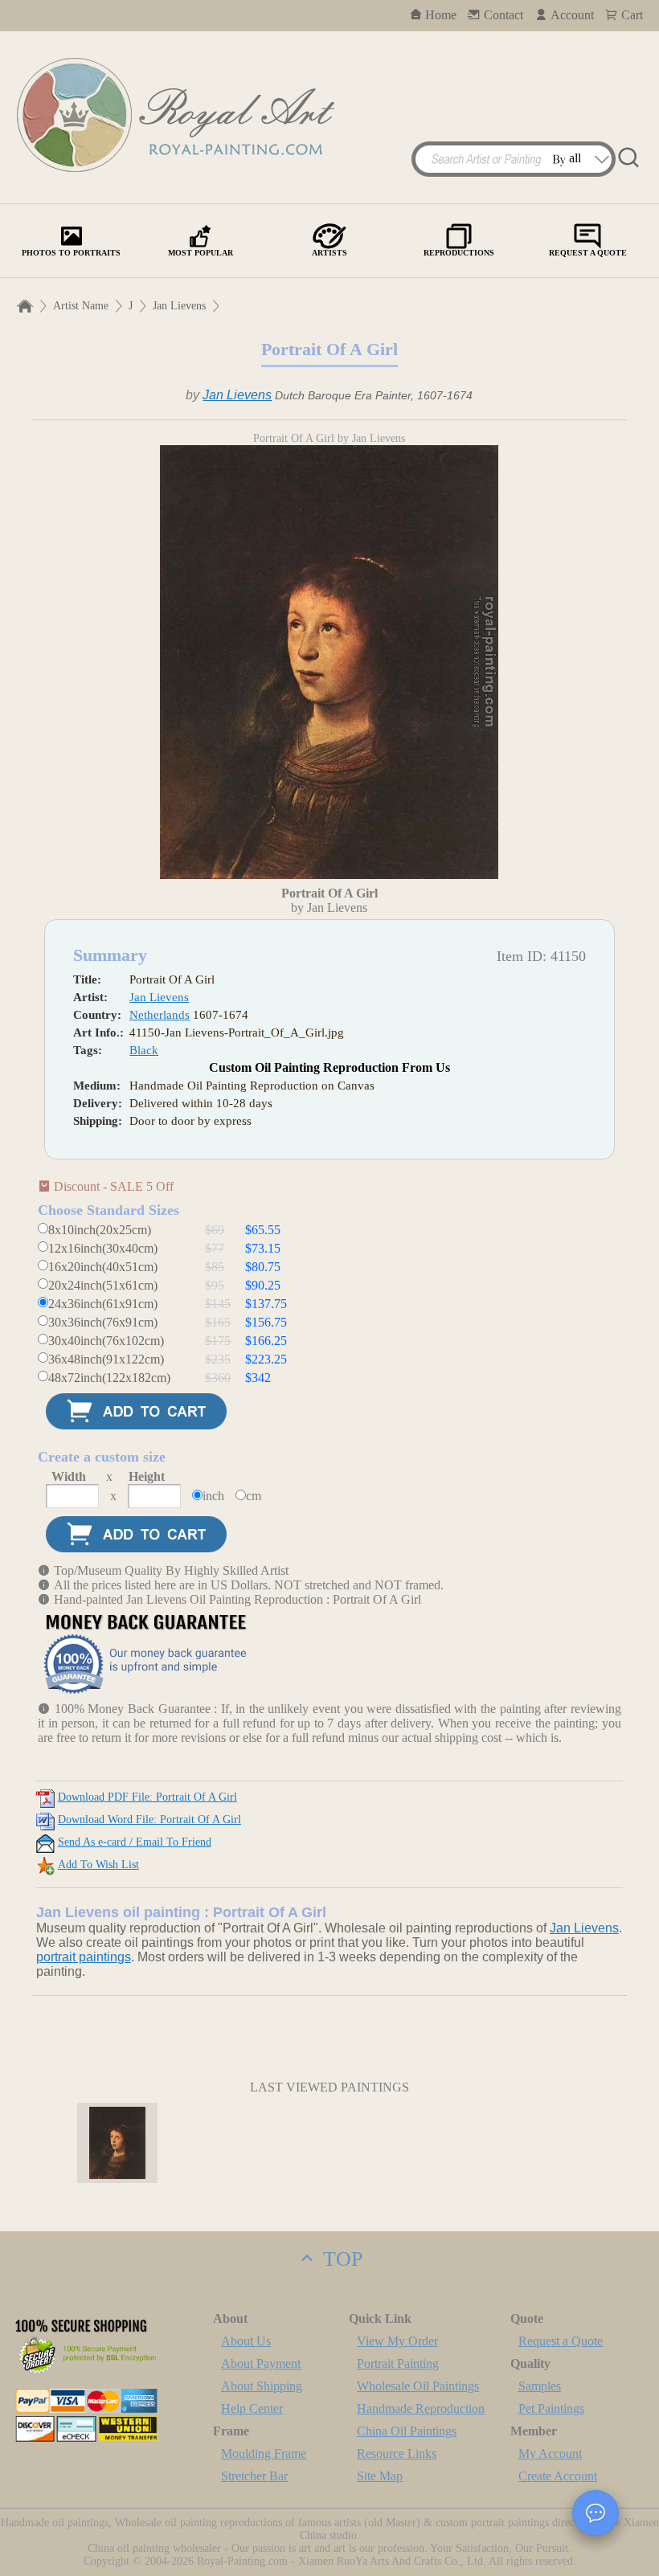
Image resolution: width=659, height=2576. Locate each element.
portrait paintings (84, 1957)
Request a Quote (561, 2341)
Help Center (252, 2408)
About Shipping (262, 2386)
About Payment (261, 2363)
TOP (340, 2259)
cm (254, 1496)
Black (144, 1050)
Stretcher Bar (254, 2476)
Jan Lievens (179, 306)
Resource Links (397, 2453)
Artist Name (81, 306)
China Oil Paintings (407, 2431)
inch (213, 1496)
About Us (246, 2341)
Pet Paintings (551, 2408)
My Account (550, 2453)
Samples (540, 2386)
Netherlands (160, 1015)
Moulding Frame (264, 2453)
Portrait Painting (398, 2363)
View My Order (397, 2341)
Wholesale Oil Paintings (418, 2386)
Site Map (380, 2476)
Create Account (558, 2476)
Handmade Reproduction (421, 2408)
